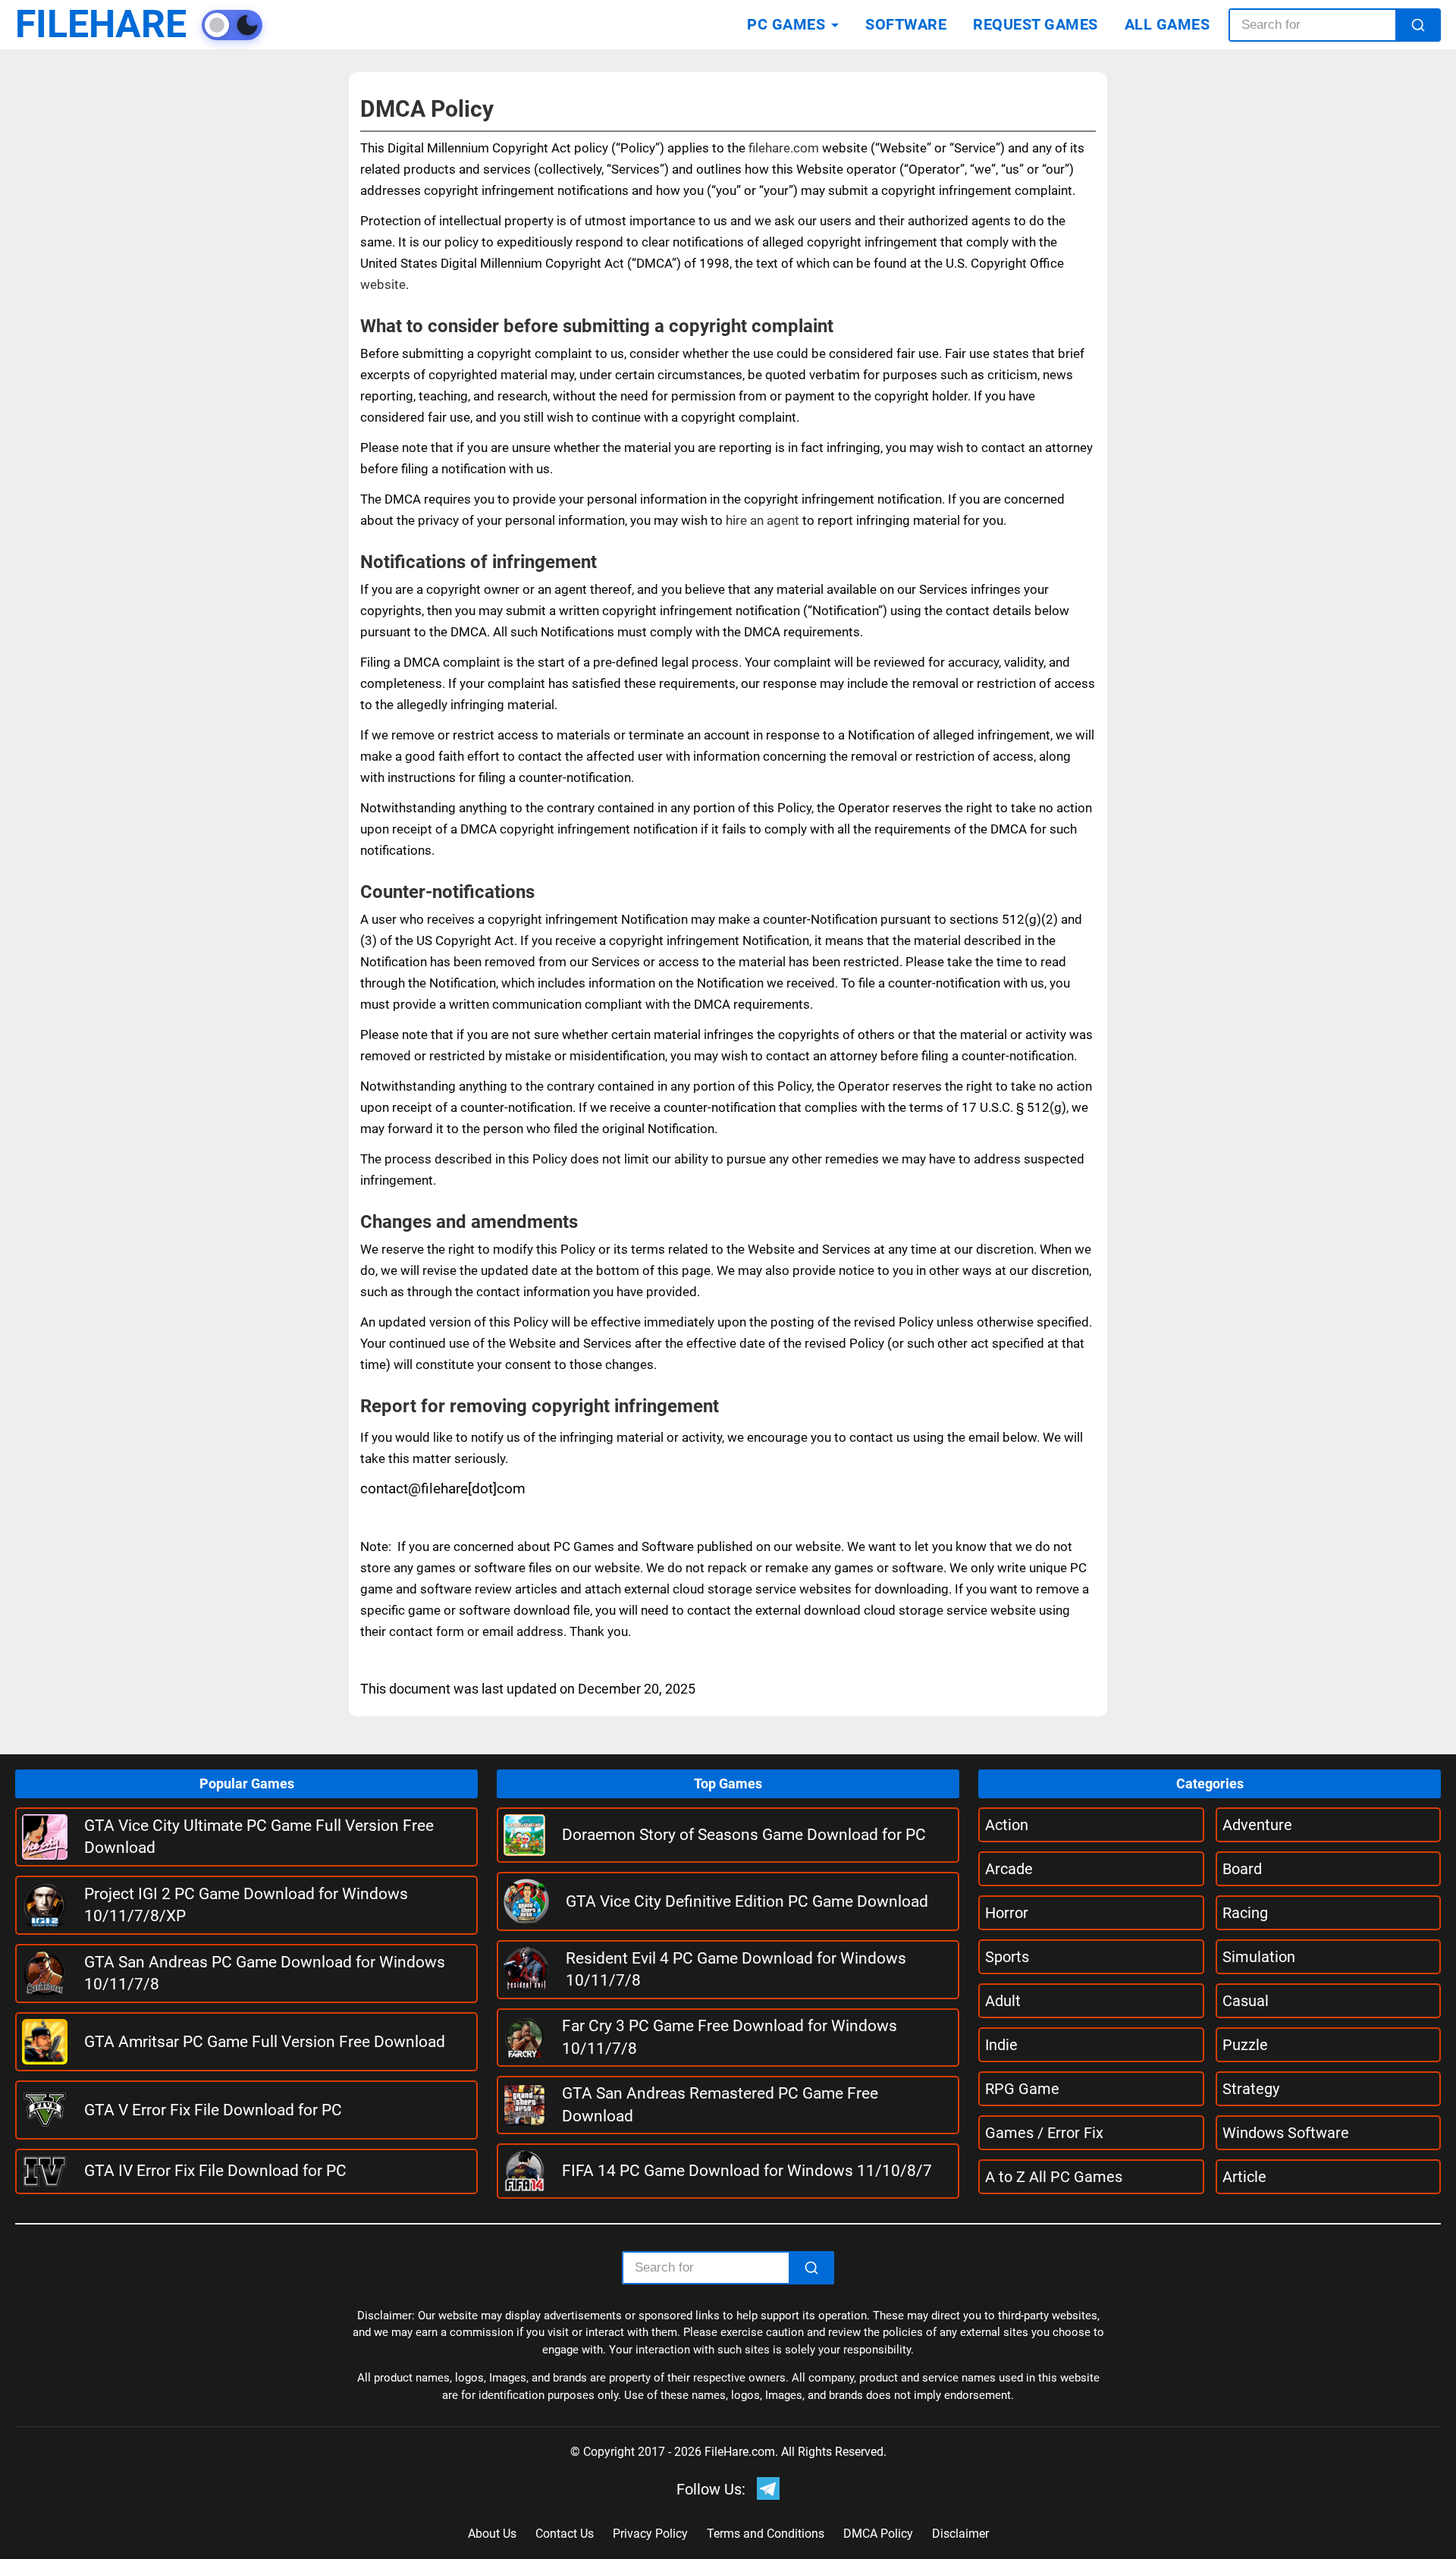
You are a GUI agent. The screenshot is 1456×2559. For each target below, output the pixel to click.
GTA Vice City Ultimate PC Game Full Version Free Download (259, 1837)
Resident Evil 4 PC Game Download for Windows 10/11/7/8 (736, 1969)
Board (1242, 1869)
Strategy (1251, 2089)
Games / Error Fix (1044, 2133)
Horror (1007, 1913)
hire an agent (763, 520)
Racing (1245, 1913)
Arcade (1009, 1869)
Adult (1003, 2001)
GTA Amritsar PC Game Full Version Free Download (265, 2042)
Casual (1246, 2001)
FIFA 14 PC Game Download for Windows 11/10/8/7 (747, 2171)
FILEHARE (101, 25)
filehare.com (784, 148)
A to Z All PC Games (1054, 2177)
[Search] (1418, 25)
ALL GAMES (1167, 24)
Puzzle (1245, 2045)
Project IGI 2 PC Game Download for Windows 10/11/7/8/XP (246, 1905)
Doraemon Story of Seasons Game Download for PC (744, 1835)
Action (1007, 1825)
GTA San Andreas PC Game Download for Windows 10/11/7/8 (265, 1973)
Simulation (1259, 1957)
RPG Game (1022, 2089)
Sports (1007, 1957)
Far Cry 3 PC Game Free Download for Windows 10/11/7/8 (730, 2037)
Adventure (1257, 1825)
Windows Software (1286, 2133)
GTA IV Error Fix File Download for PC (215, 2171)
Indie (1001, 2045)
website (383, 284)
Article (1244, 2177)
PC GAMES (786, 24)
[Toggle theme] (232, 25)
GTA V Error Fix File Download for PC (213, 2110)
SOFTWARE (906, 24)
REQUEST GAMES (1036, 24)
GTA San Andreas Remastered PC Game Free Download (720, 2104)
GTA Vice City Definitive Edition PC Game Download (747, 1901)
